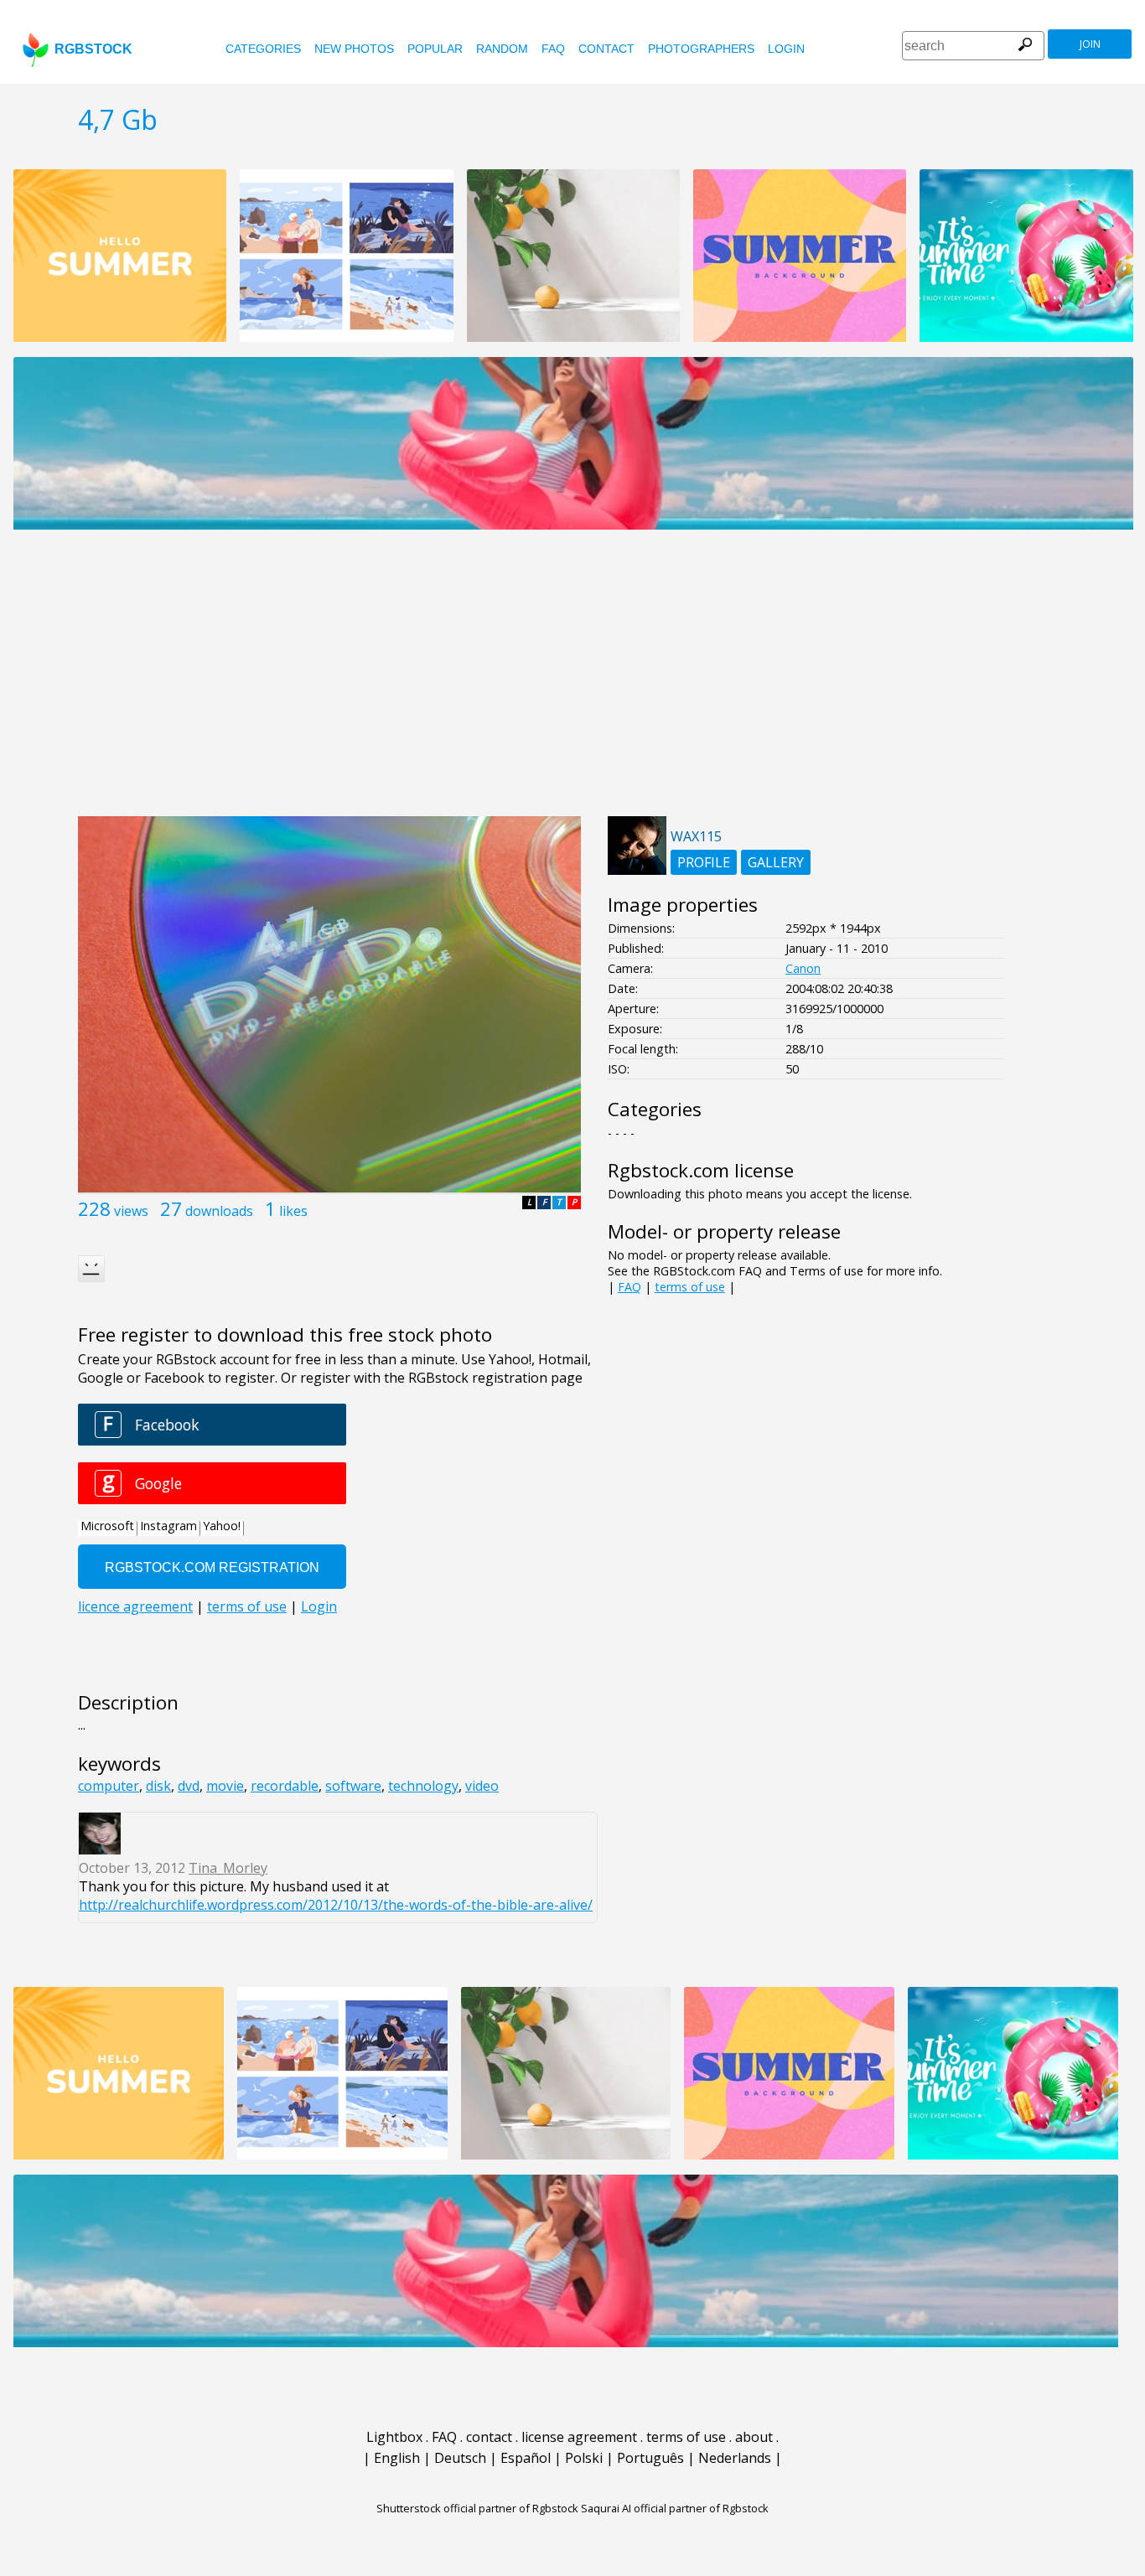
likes (293, 1211)
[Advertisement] (572, 682)
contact (606, 49)
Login (786, 49)
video (482, 1786)
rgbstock (93, 49)
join (1090, 44)
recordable (285, 1786)
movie (225, 1786)
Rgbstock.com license (701, 1170)
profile (704, 862)
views (131, 1211)
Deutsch (460, 2458)
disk (158, 1786)
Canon (803, 968)
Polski (584, 2458)
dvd (189, 1786)
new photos (354, 49)
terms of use (690, 1287)
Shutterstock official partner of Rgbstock (477, 2508)
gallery (776, 862)
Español (526, 2458)
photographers (701, 49)
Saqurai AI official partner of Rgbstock (675, 2508)
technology (423, 1786)
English (397, 2458)
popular (435, 49)
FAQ (553, 49)
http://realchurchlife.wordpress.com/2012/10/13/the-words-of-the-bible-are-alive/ (336, 1905)
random (502, 49)
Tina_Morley (228, 1868)
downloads (219, 1211)
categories (263, 49)
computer (109, 1786)
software (353, 1786)
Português (650, 2458)
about (754, 2437)
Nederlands (735, 2458)
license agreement (579, 2437)
